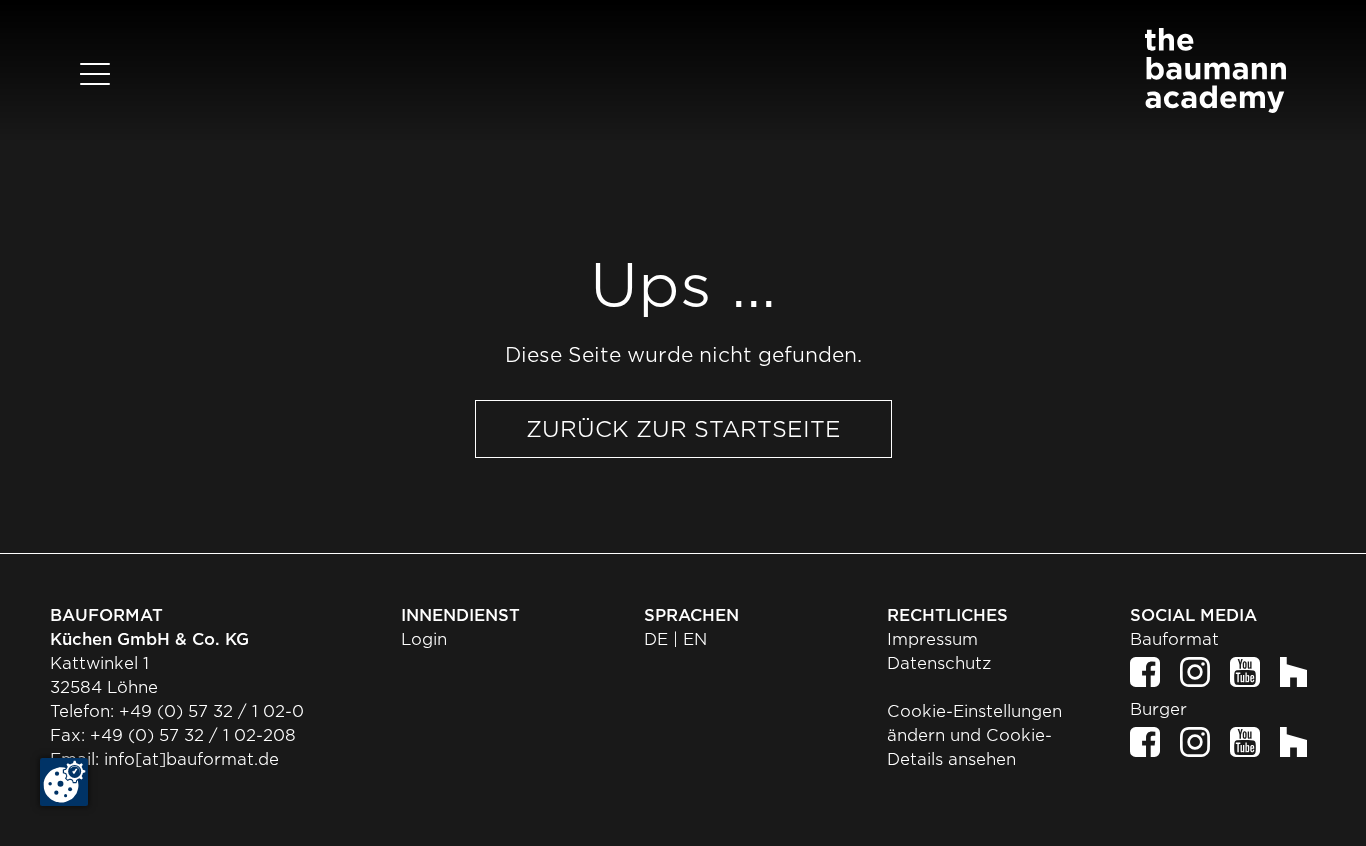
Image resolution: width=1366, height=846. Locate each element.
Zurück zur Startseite (683, 429)
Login (424, 639)
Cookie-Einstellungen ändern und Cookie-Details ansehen (974, 735)
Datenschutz (939, 663)
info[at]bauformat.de (191, 759)
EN (695, 639)
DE (656, 639)
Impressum (932, 639)
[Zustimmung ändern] (64, 782)
